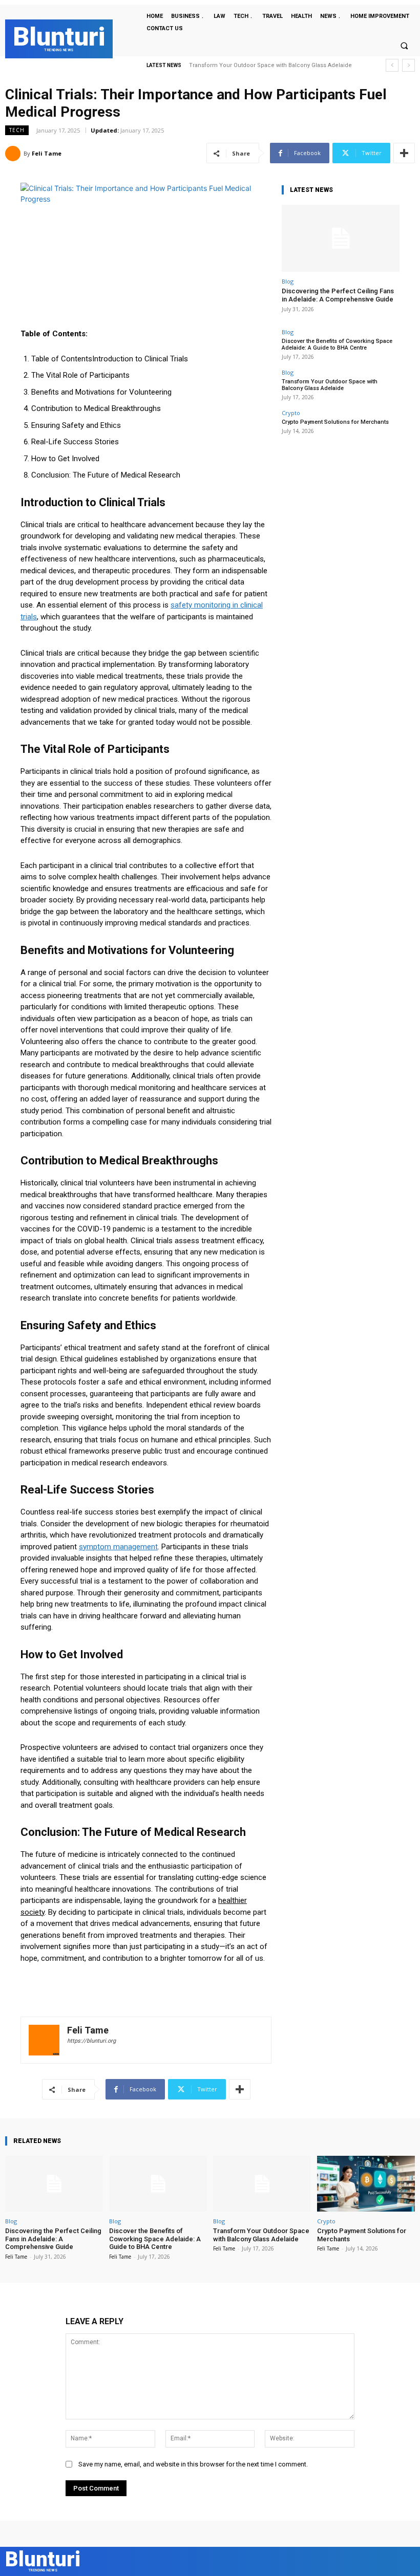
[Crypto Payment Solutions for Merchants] (366, 2184)
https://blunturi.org (91, 2041)
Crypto (291, 413)
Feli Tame (47, 153)
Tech (17, 130)
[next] (408, 65)
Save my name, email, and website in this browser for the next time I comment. (193, 2464)
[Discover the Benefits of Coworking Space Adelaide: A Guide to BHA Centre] (158, 2184)
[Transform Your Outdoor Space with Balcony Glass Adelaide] (262, 2184)
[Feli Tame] (14, 154)
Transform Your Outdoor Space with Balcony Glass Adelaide (330, 385)
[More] (404, 153)
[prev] (392, 65)
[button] (404, 46)
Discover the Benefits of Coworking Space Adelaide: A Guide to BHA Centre (337, 344)
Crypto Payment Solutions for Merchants (251, 65)
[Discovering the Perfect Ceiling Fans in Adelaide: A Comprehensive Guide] (341, 238)
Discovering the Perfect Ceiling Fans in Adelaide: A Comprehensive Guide (338, 295)
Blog (288, 281)
